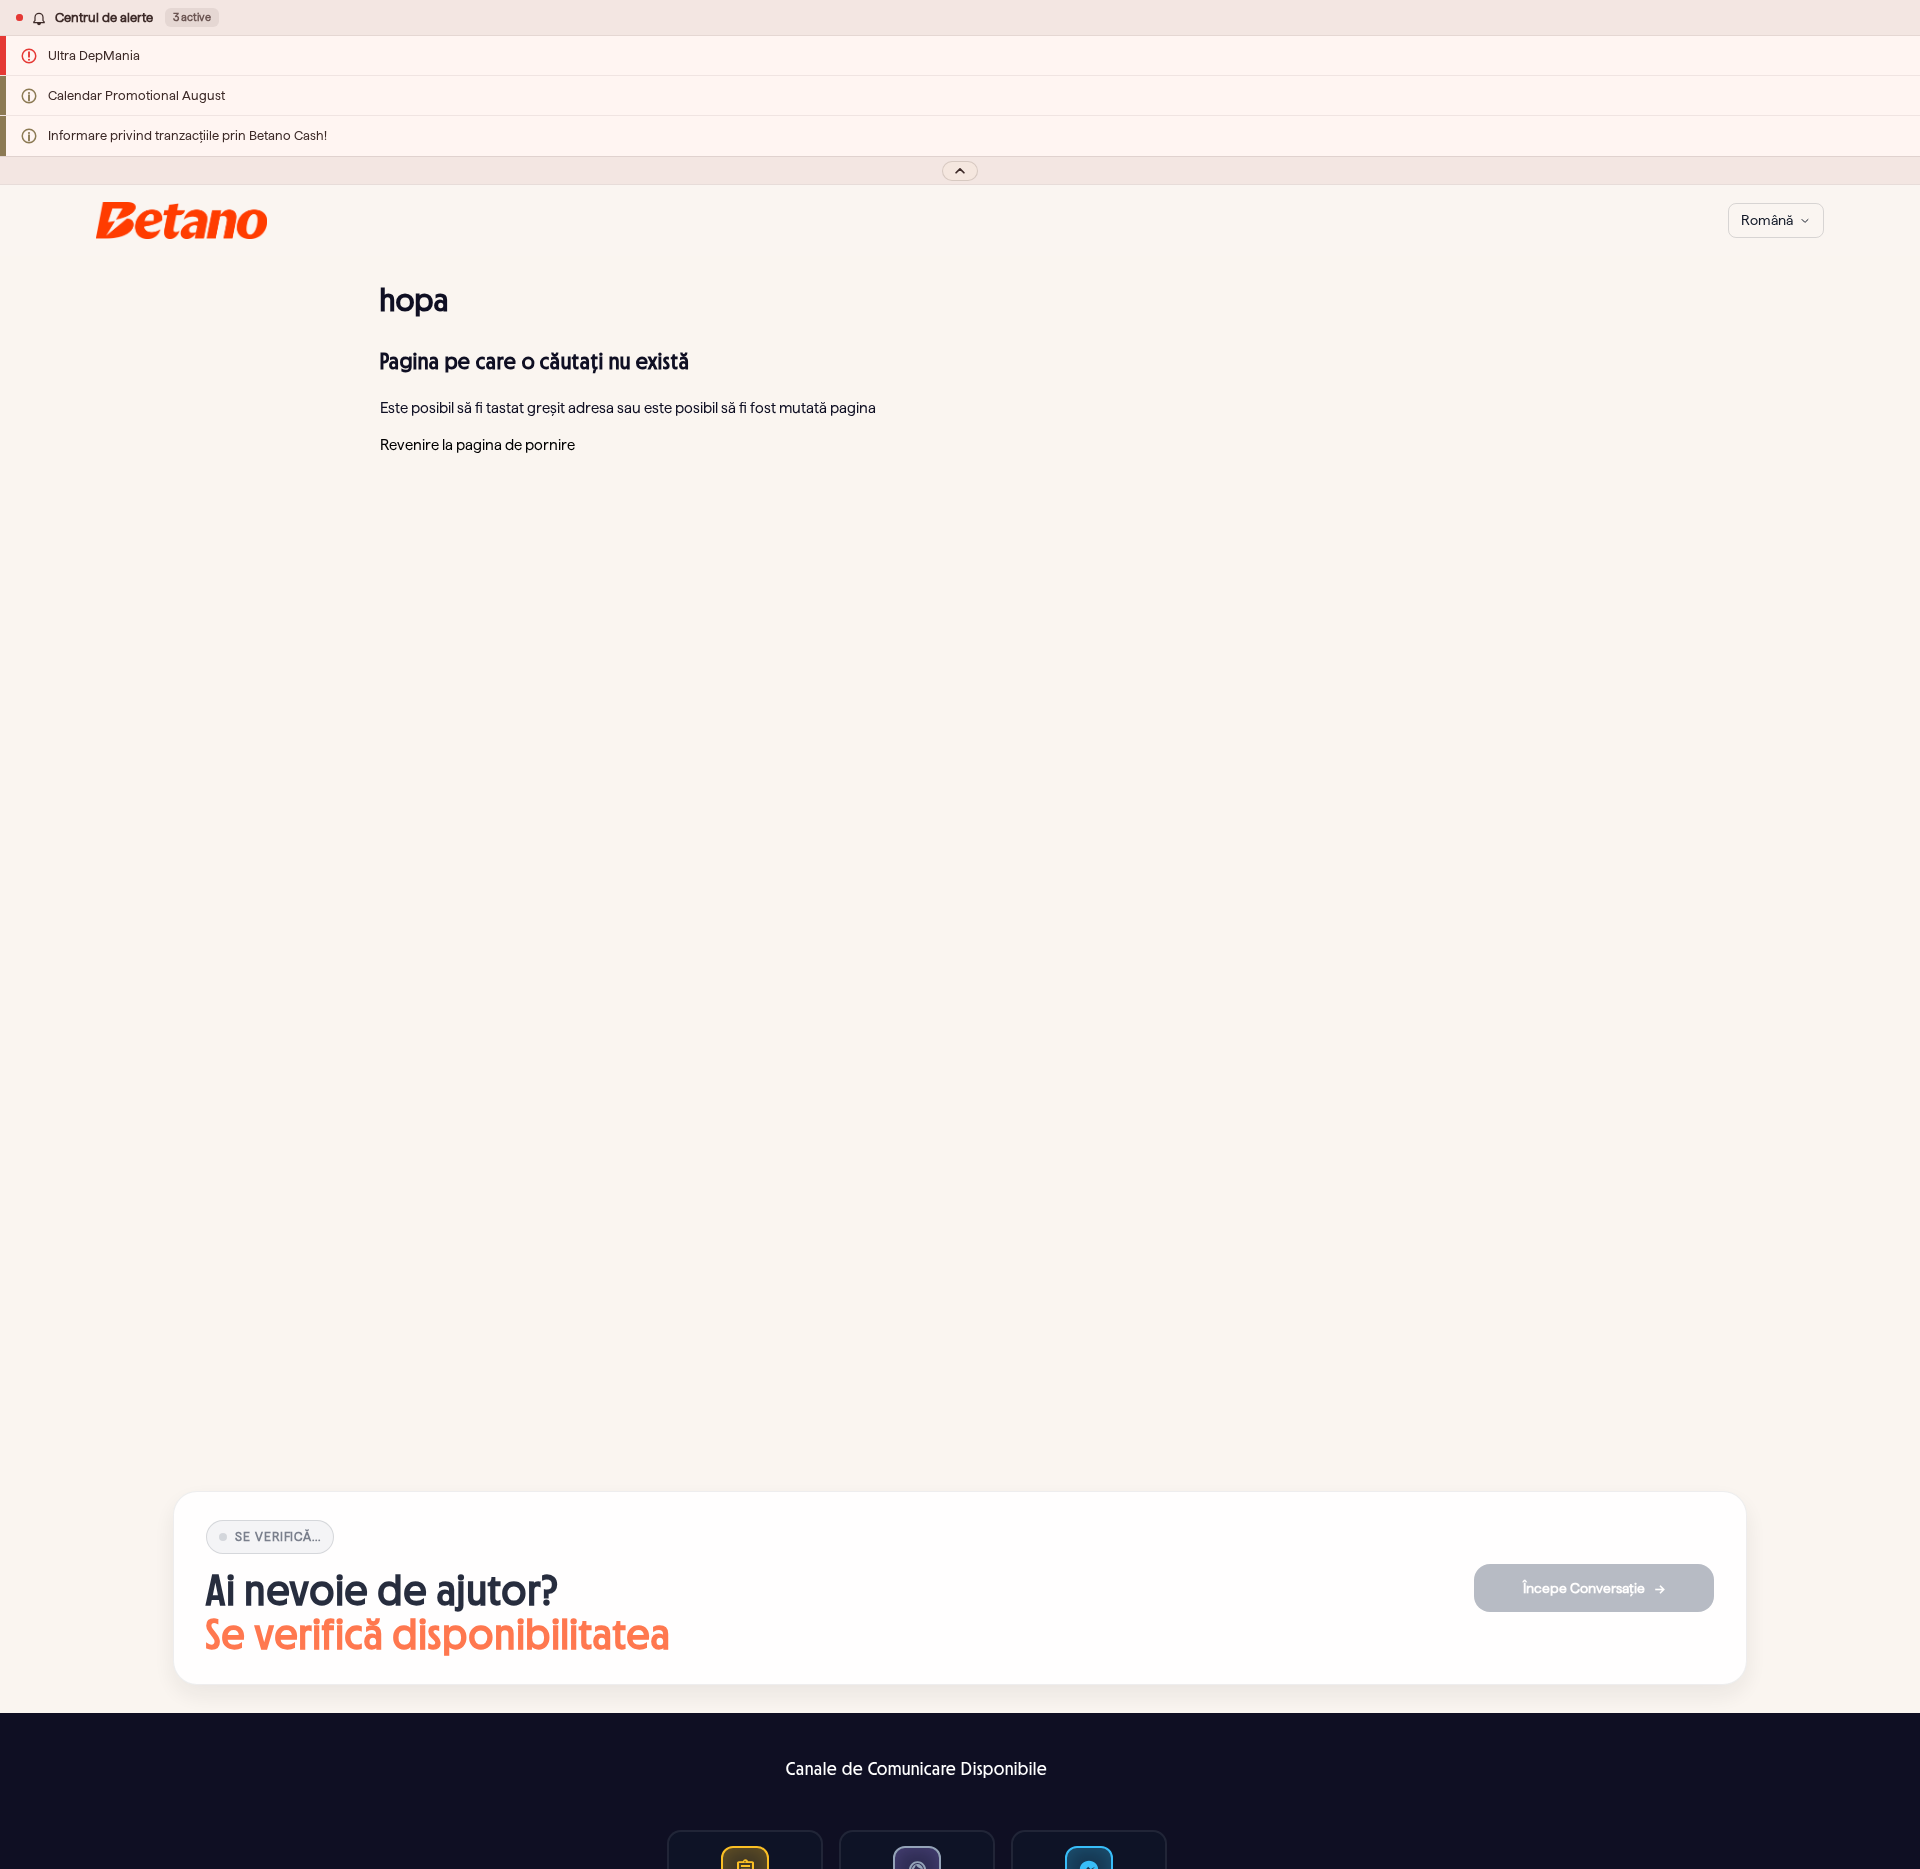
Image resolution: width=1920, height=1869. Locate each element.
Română (1767, 220)
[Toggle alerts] (960, 170)
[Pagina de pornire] (181, 220)
